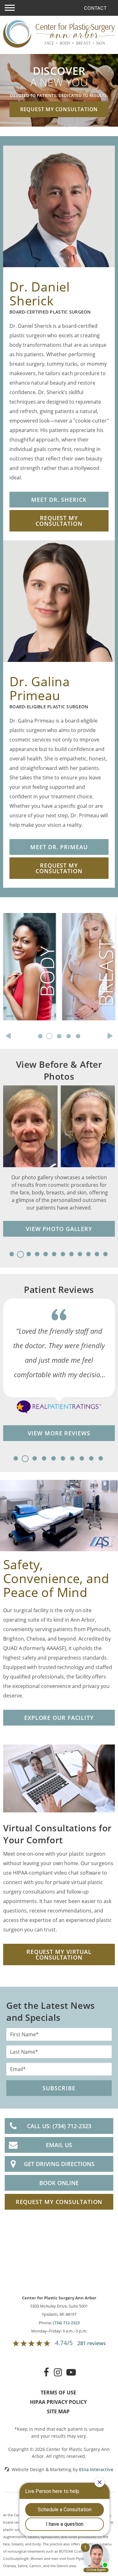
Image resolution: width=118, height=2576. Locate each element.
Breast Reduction (86, 966)
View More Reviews (59, 1433)
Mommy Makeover (29, 982)
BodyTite (15, 940)
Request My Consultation (59, 109)
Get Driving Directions (59, 2164)
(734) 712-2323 (66, 2323)
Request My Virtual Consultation (59, 1955)
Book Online (59, 2183)
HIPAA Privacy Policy (58, 2402)
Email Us (59, 2145)
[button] (10, 8)
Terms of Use (58, 2393)
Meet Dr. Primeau (59, 847)
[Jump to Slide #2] (21, 1257)
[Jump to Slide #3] (29, 1257)
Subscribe (59, 2088)
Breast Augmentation (81, 933)
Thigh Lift (16, 968)
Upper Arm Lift (23, 954)
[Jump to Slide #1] (12, 1257)
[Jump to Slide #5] (46, 1257)
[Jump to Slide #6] (55, 1257)
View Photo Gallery (59, 1229)
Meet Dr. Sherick (59, 500)
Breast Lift (76, 952)
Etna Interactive (96, 2469)
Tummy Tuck (20, 926)
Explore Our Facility (59, 1718)
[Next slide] (110, 1036)
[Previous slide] (8, 1036)
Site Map (58, 2411)
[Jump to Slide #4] (38, 1257)
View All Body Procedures (22, 1017)
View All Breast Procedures (83, 1000)
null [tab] (41, 1039)
